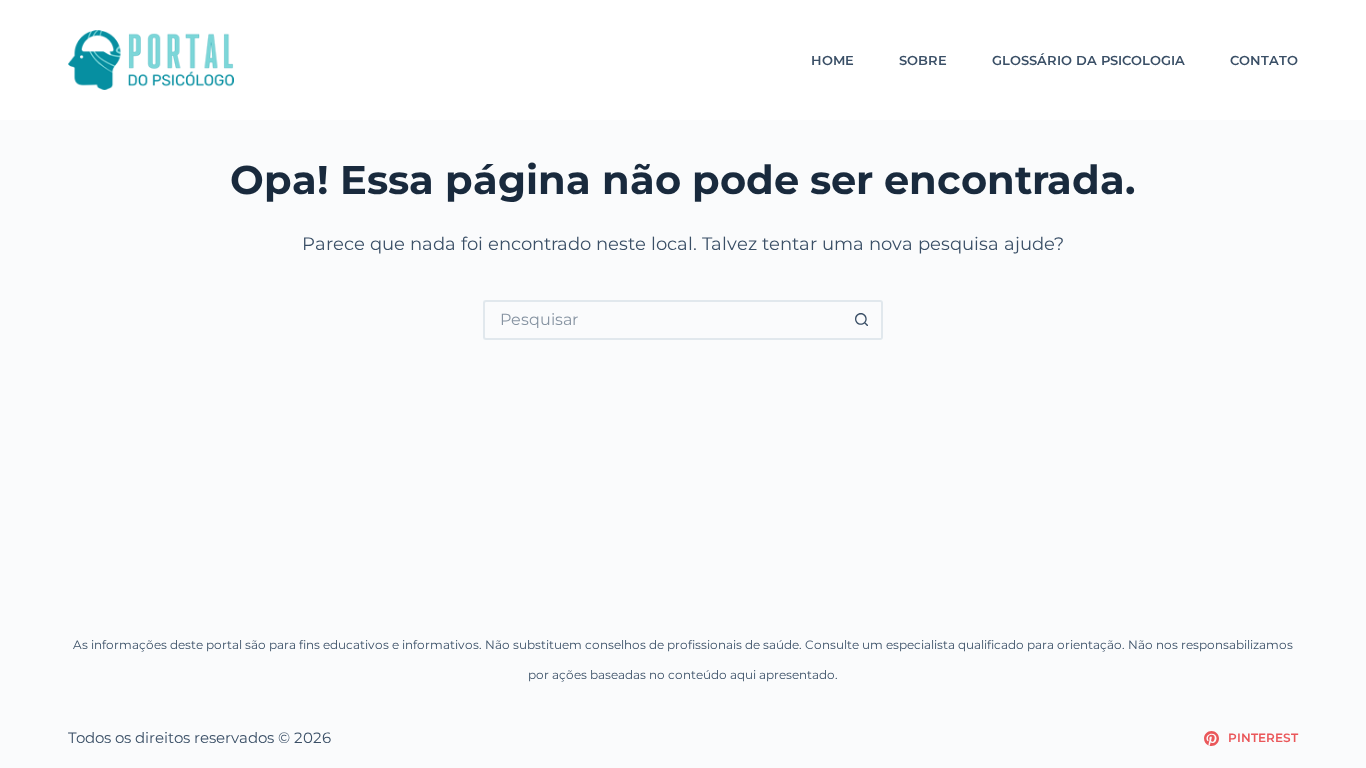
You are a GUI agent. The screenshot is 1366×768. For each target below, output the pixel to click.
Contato (1264, 60)
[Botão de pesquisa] (863, 320)
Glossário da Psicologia (1088, 60)
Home (832, 60)
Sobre (923, 60)
